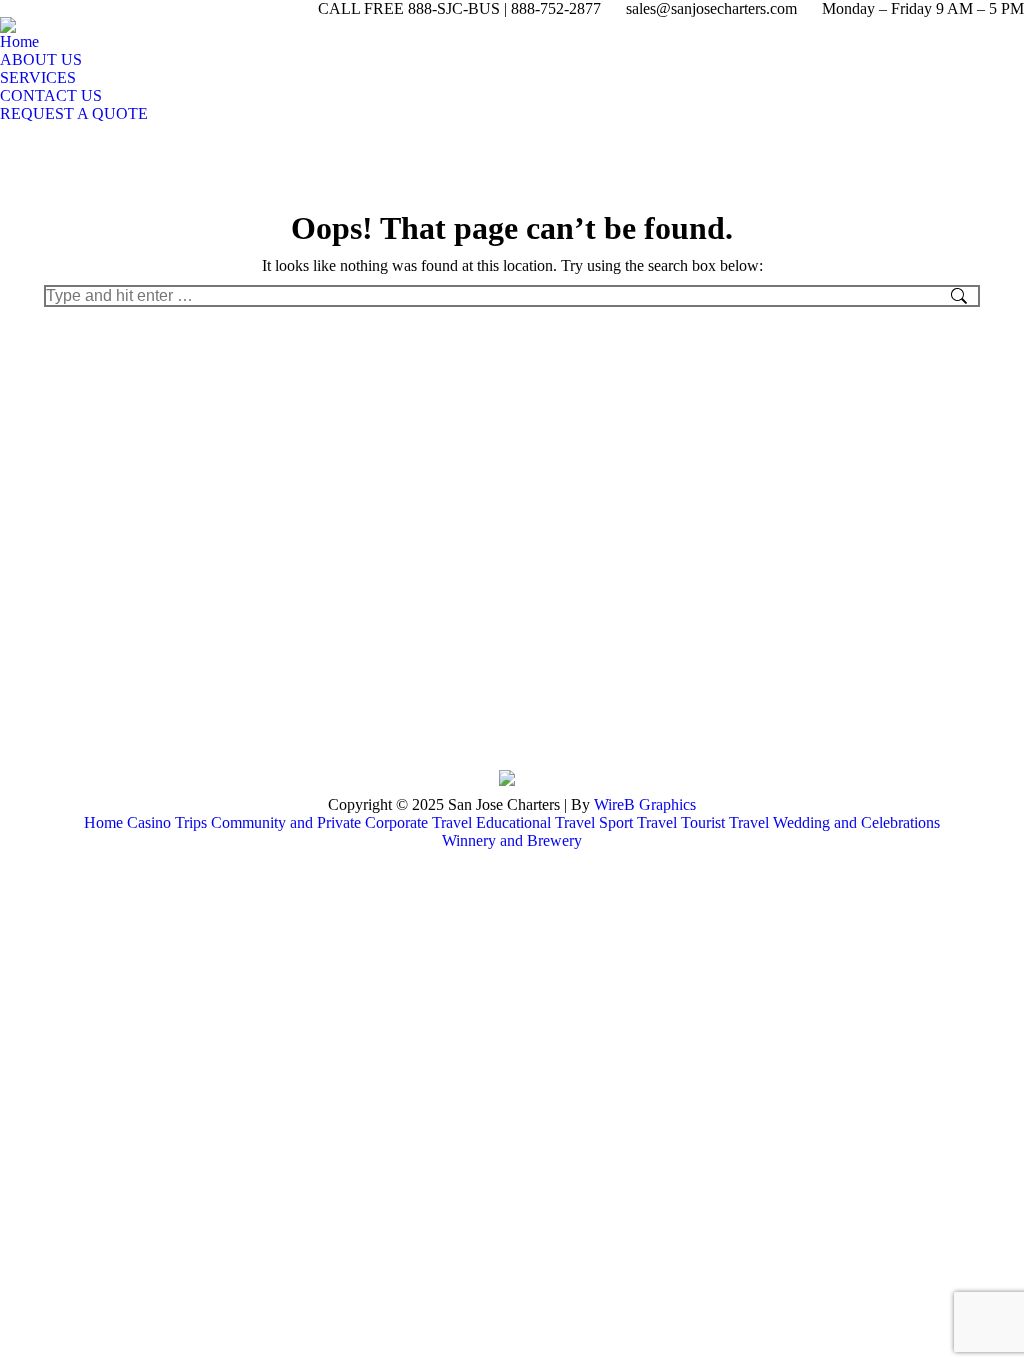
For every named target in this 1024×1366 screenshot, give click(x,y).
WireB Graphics (645, 804)
